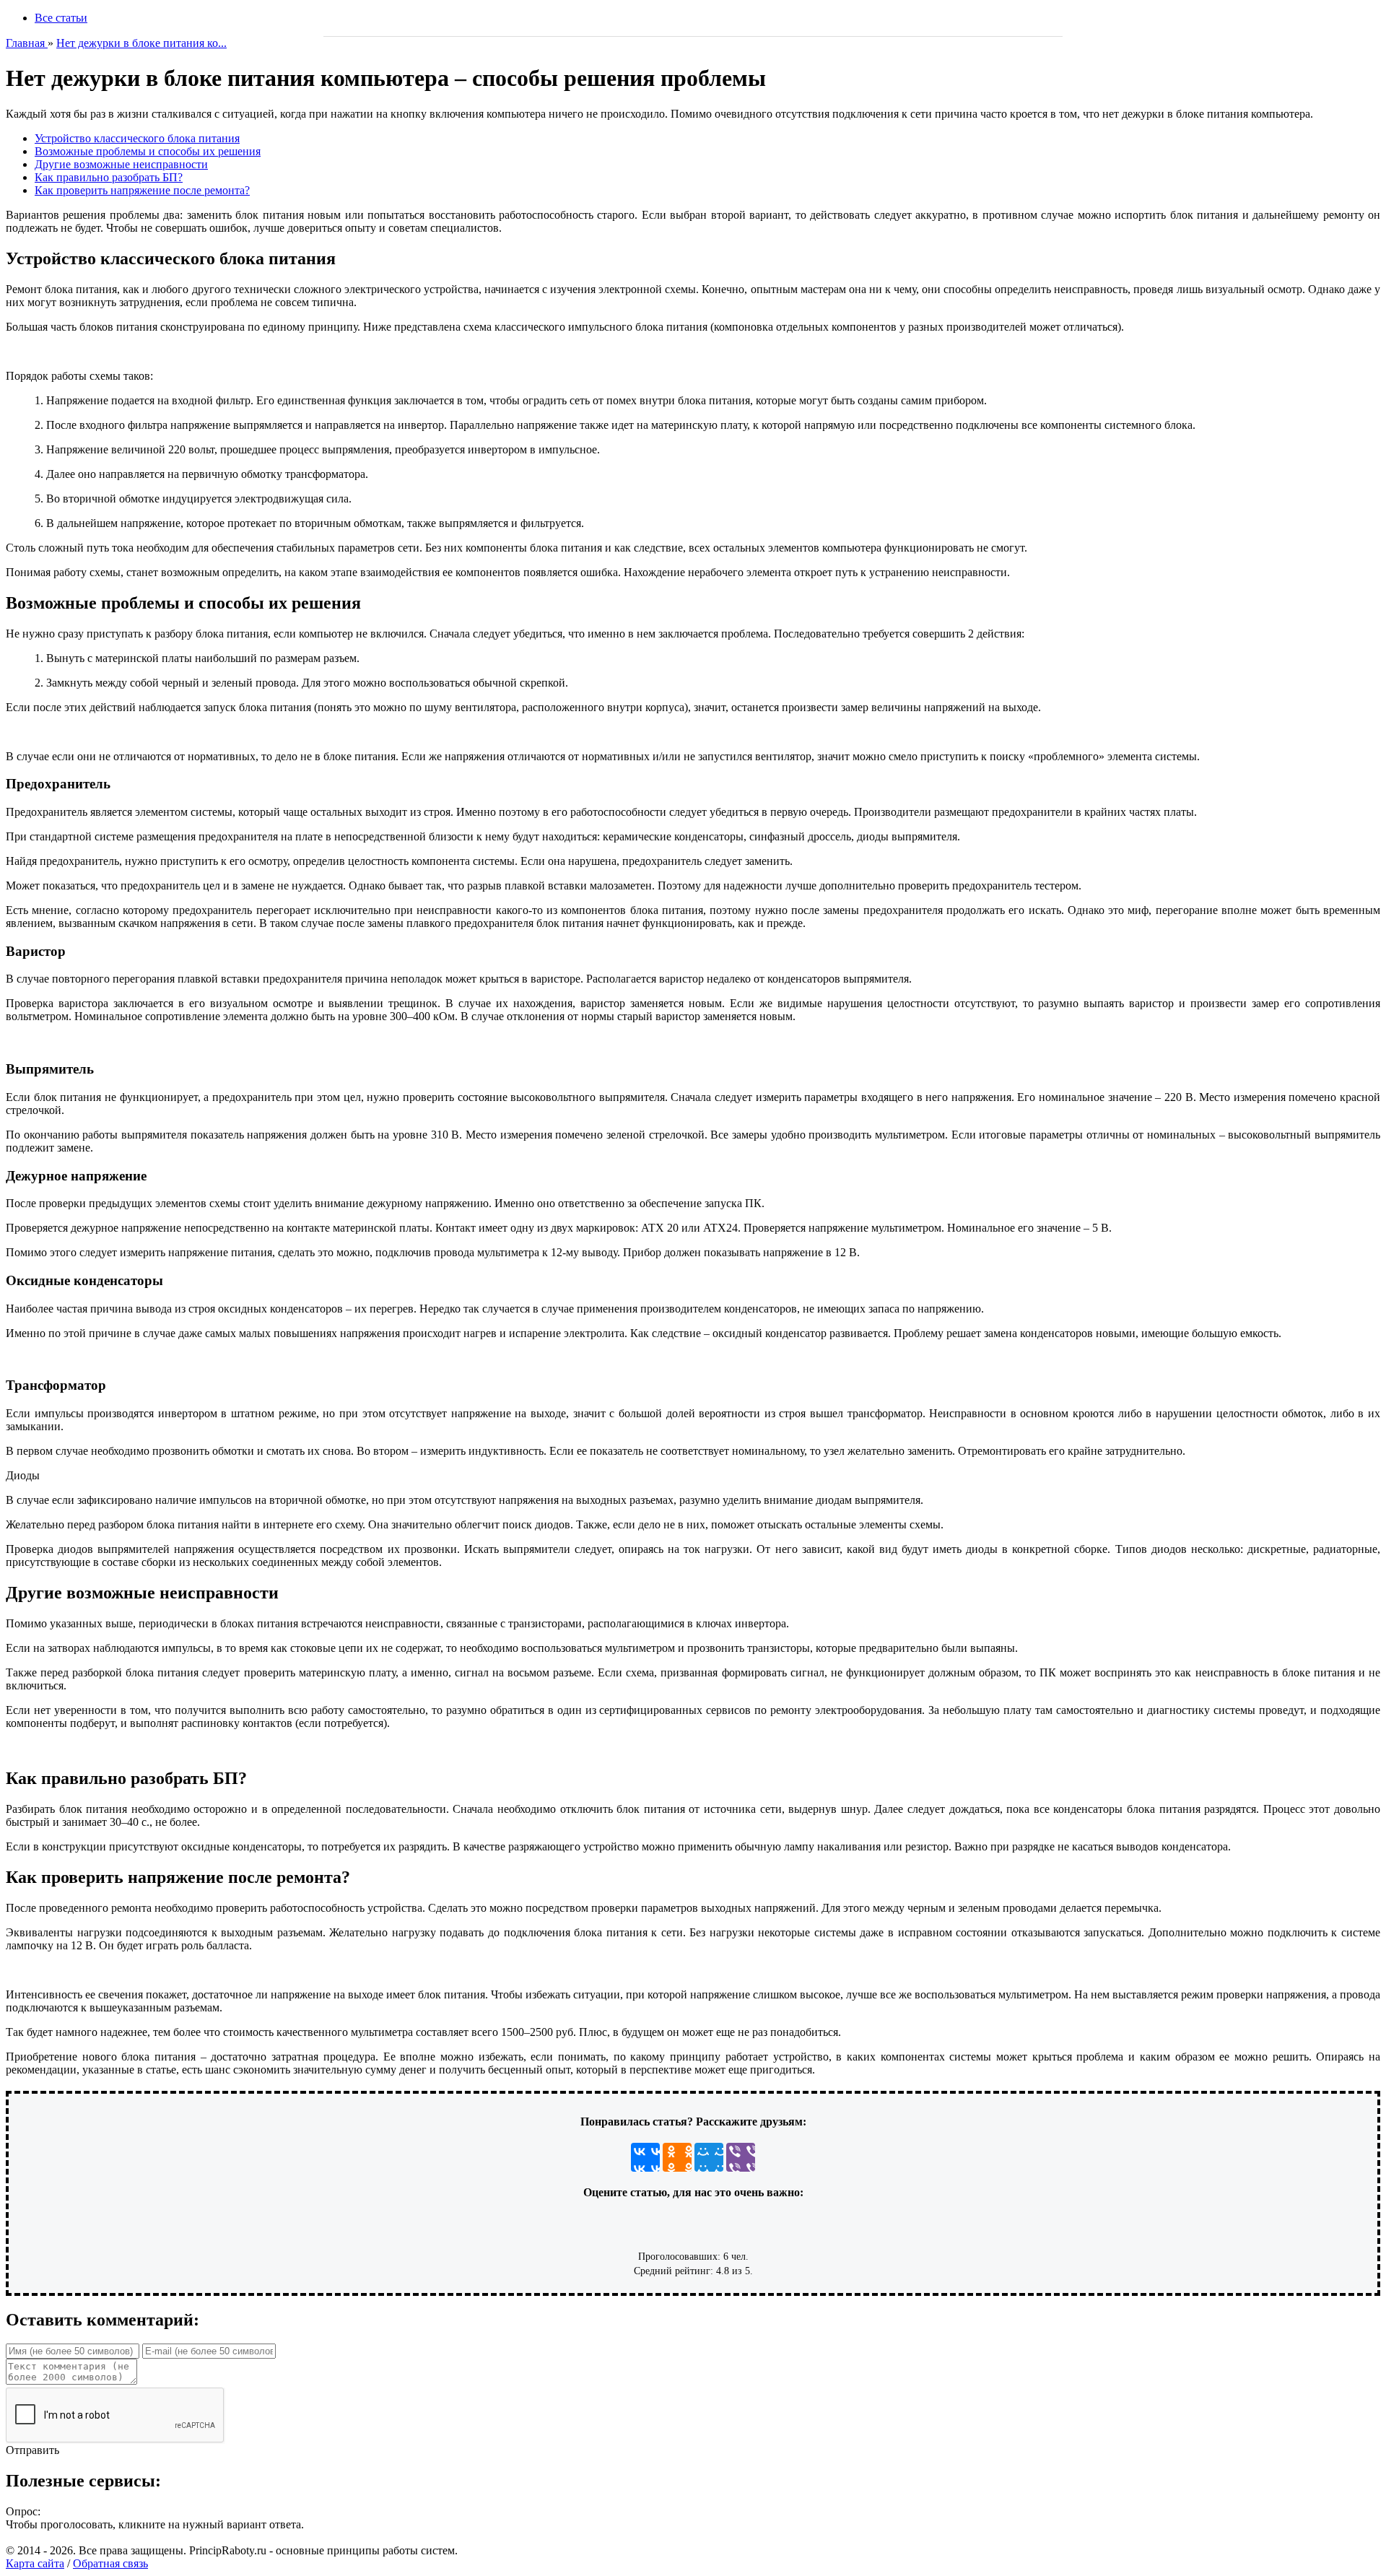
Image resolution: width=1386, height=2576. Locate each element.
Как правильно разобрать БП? (109, 177)
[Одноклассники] (677, 2157)
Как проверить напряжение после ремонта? (142, 190)
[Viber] (741, 2157)
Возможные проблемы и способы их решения (148, 151)
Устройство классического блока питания (137, 138)
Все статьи (61, 18)
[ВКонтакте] (645, 2157)
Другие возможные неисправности (121, 164)
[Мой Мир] (709, 2157)
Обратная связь (110, 2563)
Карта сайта (35, 2563)
